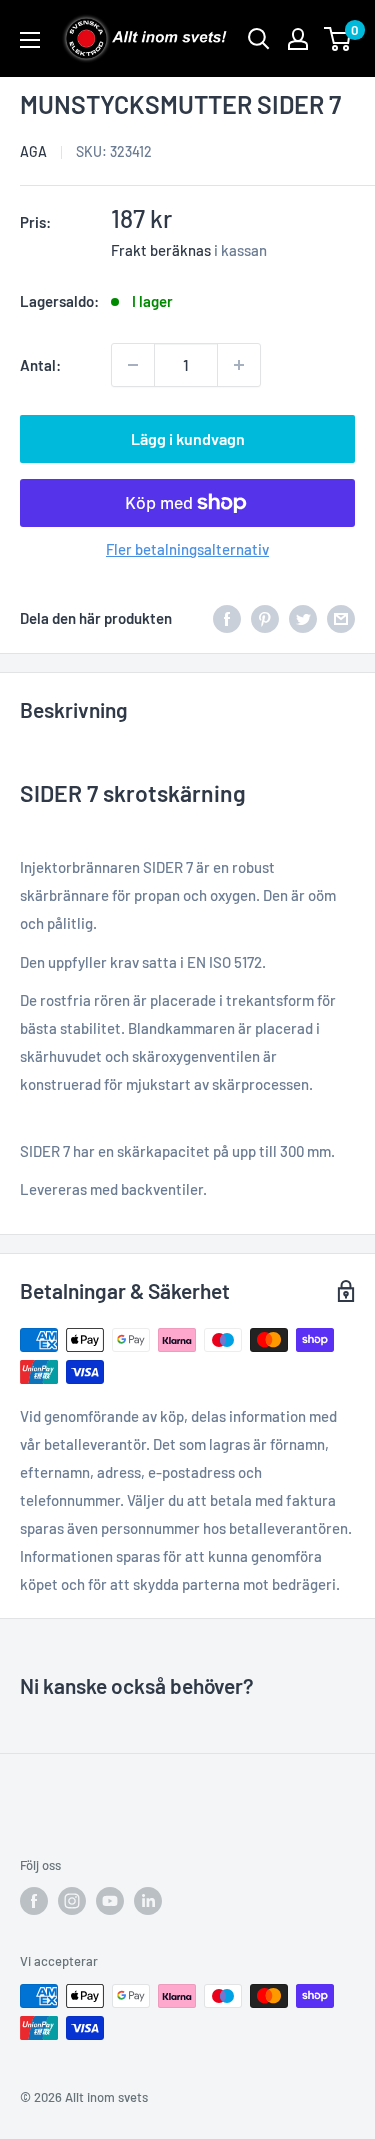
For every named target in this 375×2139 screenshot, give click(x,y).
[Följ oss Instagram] (72, 1901)
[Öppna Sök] (259, 39)
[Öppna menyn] (30, 40)
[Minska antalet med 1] (133, 365)
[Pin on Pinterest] (265, 618)
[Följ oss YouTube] (110, 1901)
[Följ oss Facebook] (34, 1901)
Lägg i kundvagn (188, 438)
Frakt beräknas (161, 250)
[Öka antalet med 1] (239, 365)
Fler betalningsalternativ (187, 549)
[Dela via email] (341, 618)
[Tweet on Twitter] (303, 618)
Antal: (40, 365)
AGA (33, 151)
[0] (338, 39)
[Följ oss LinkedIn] (148, 1901)
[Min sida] (298, 39)
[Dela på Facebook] (227, 618)
